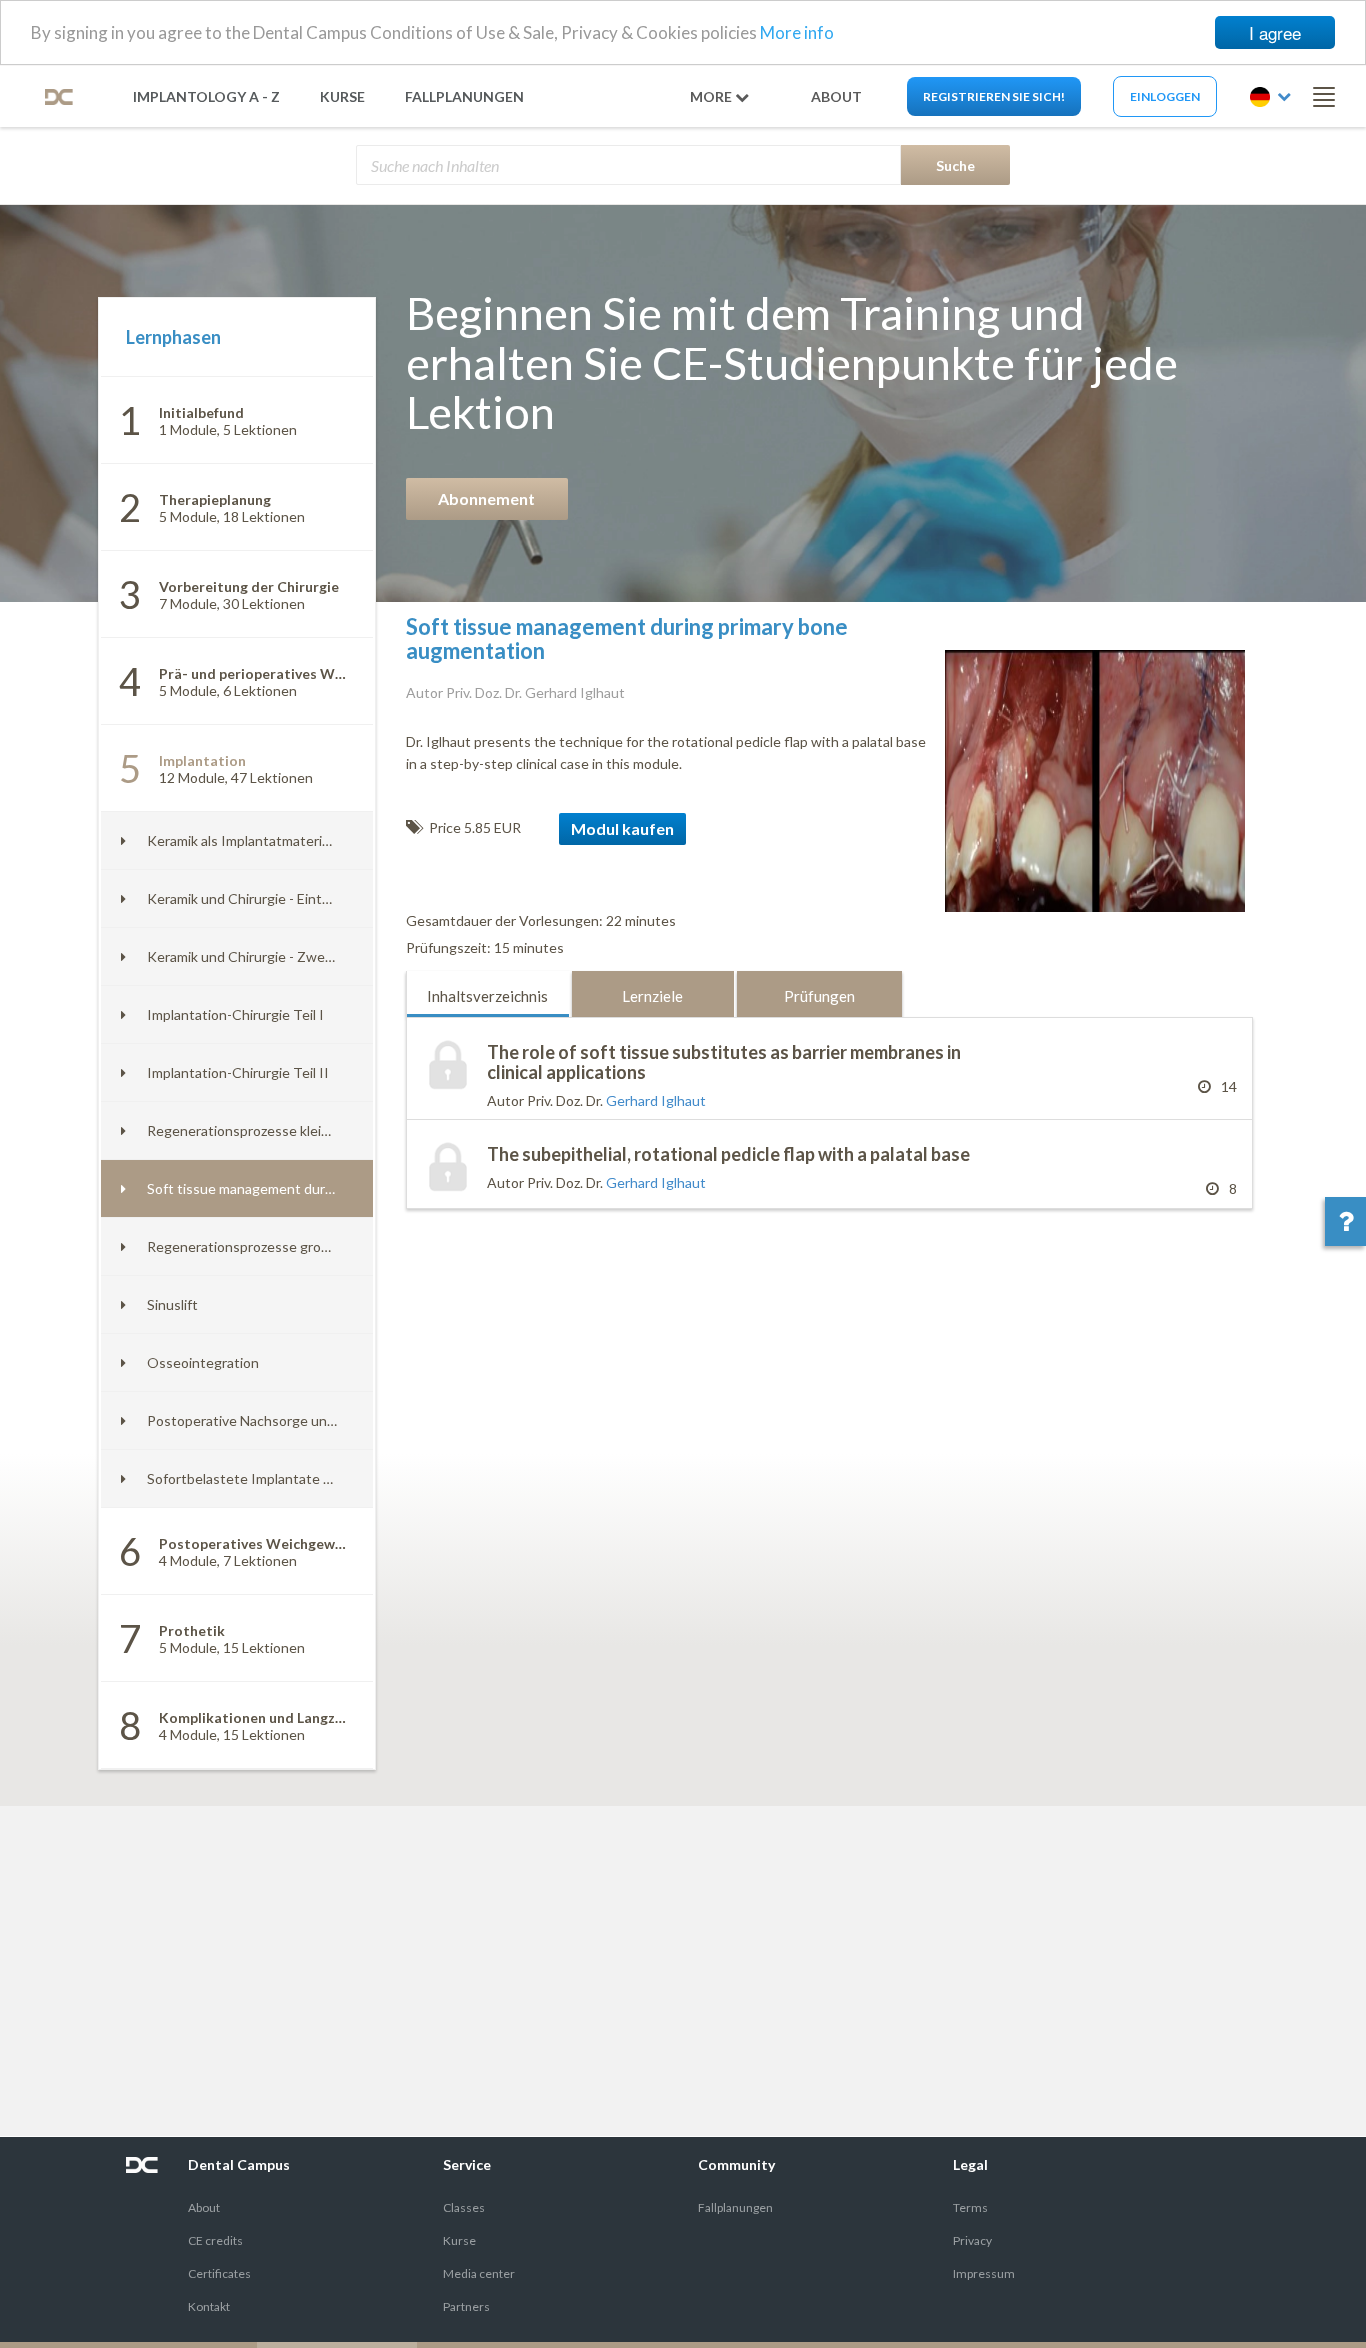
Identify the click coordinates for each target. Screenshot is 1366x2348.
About (204, 2207)
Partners (466, 2306)
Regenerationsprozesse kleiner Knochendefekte (299, 1130)
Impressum (984, 2273)
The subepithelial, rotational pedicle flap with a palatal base (728, 1154)
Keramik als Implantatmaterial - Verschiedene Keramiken (323, 840)
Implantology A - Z (206, 96)
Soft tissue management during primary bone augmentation (333, 1188)
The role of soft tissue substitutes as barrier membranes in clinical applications (724, 1062)
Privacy (972, 2240)
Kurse (342, 96)
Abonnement (486, 498)
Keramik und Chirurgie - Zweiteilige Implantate (293, 956)
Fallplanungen (464, 96)
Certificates (219, 2273)
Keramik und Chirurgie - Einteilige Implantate (287, 898)
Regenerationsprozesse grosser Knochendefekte (302, 1246)
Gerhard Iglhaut (656, 1100)
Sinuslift (172, 1304)
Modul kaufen (622, 828)
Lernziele (652, 996)
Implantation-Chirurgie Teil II (238, 1072)
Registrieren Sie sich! (994, 96)
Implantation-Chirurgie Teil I (235, 1014)
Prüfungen (819, 996)
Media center (479, 2273)
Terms (970, 2207)
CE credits (215, 2240)
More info (797, 33)
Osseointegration (203, 1362)
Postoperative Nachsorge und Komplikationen (291, 1420)
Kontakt (209, 2306)
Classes (464, 2207)
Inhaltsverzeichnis (487, 996)
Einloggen (1165, 96)
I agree (1275, 32)
